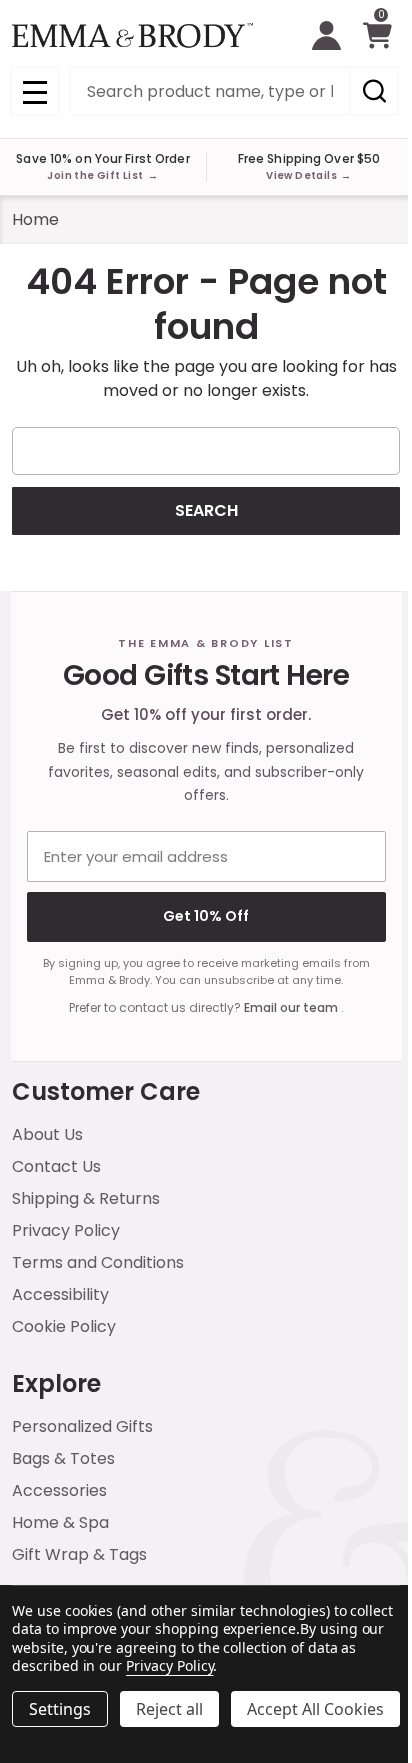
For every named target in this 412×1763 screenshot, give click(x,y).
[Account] (326, 35)
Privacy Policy (66, 1230)
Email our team (292, 1007)
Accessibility (60, 1294)
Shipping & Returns (86, 1198)
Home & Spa (60, 1522)
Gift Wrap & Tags (79, 1554)
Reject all (169, 1709)
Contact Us (56, 1166)
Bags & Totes (63, 1458)
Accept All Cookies (315, 1709)
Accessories (59, 1490)
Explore (56, 1383)
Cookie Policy (64, 1326)
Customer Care (106, 1091)
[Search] (374, 91)
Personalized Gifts (82, 1426)
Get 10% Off (206, 916)
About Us (47, 1134)
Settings (60, 1709)
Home (35, 219)
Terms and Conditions (98, 1262)
